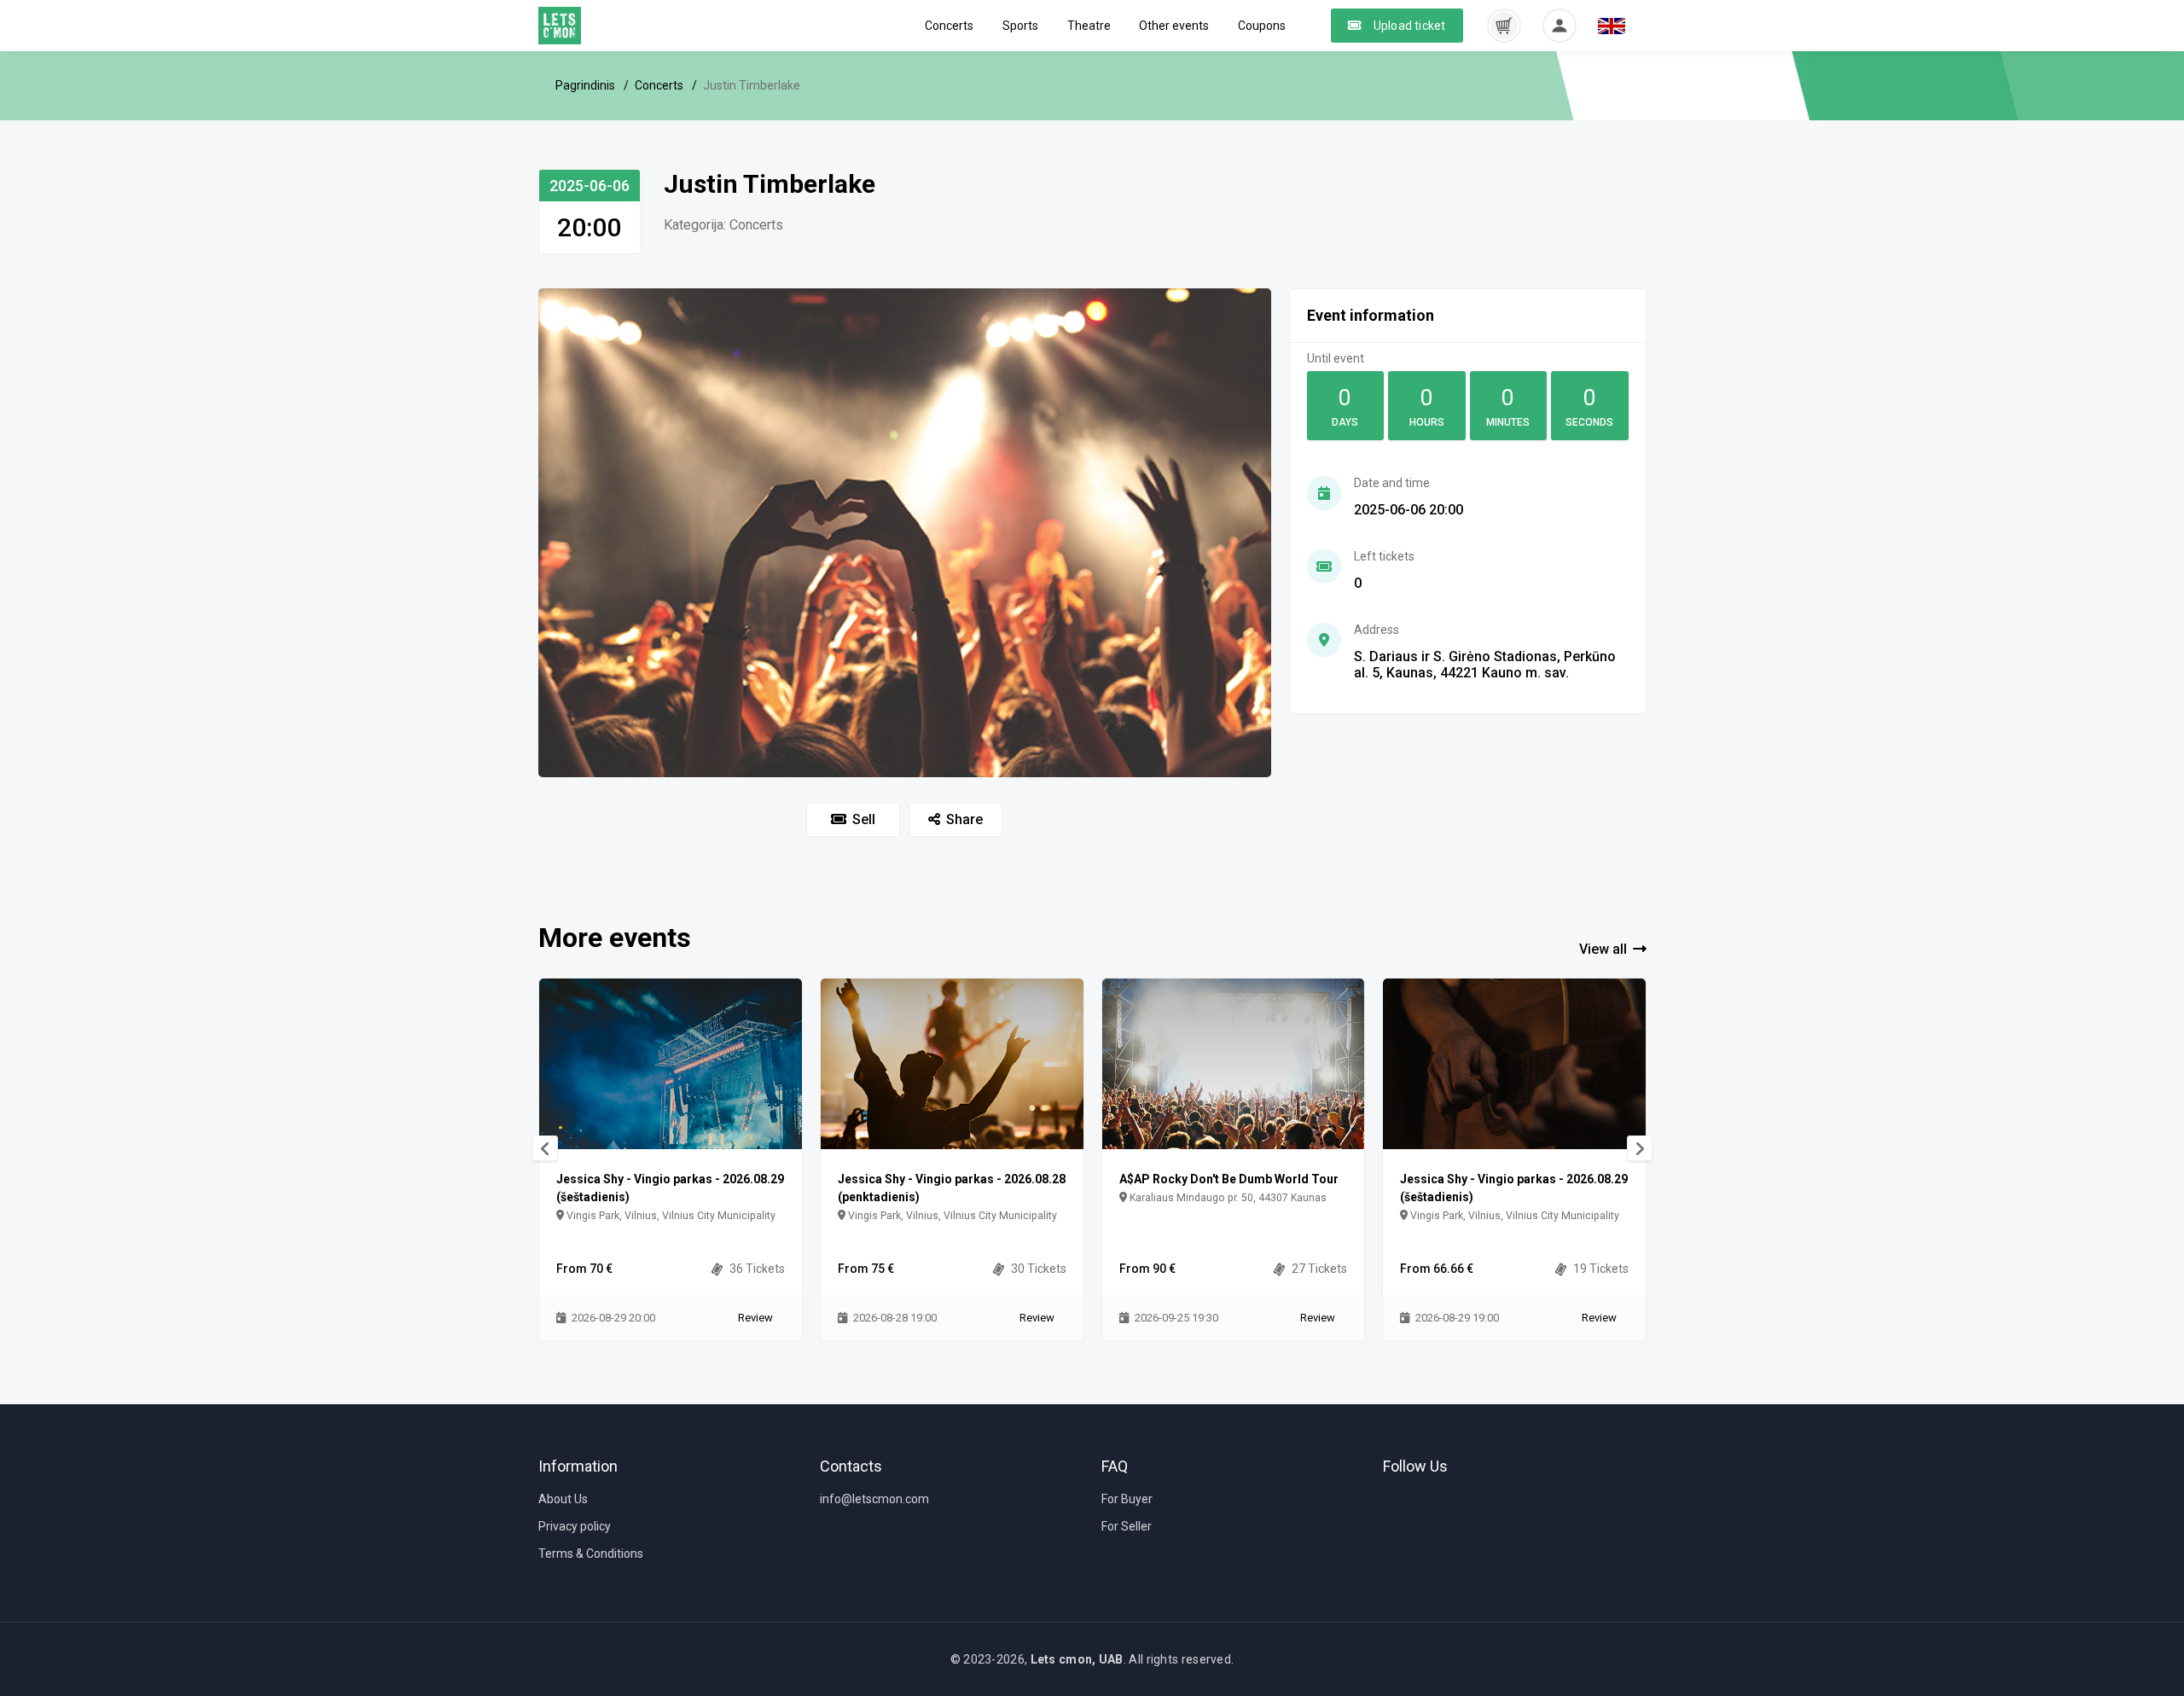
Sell (864, 819)
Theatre (1089, 26)
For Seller (1127, 1526)
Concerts (949, 26)
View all (1603, 949)
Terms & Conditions (591, 1554)
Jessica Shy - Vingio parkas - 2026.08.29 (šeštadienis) (670, 1188)
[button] (1504, 25)
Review (755, 1318)
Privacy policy (575, 1526)
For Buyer (1127, 1499)
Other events (1174, 26)
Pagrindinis (585, 85)
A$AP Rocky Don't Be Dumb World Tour (1229, 1179)
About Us (563, 1499)
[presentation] (545, 1148)
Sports (1020, 26)
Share (964, 819)
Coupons (1262, 26)
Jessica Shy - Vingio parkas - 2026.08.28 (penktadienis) (952, 1188)
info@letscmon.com (874, 1499)
